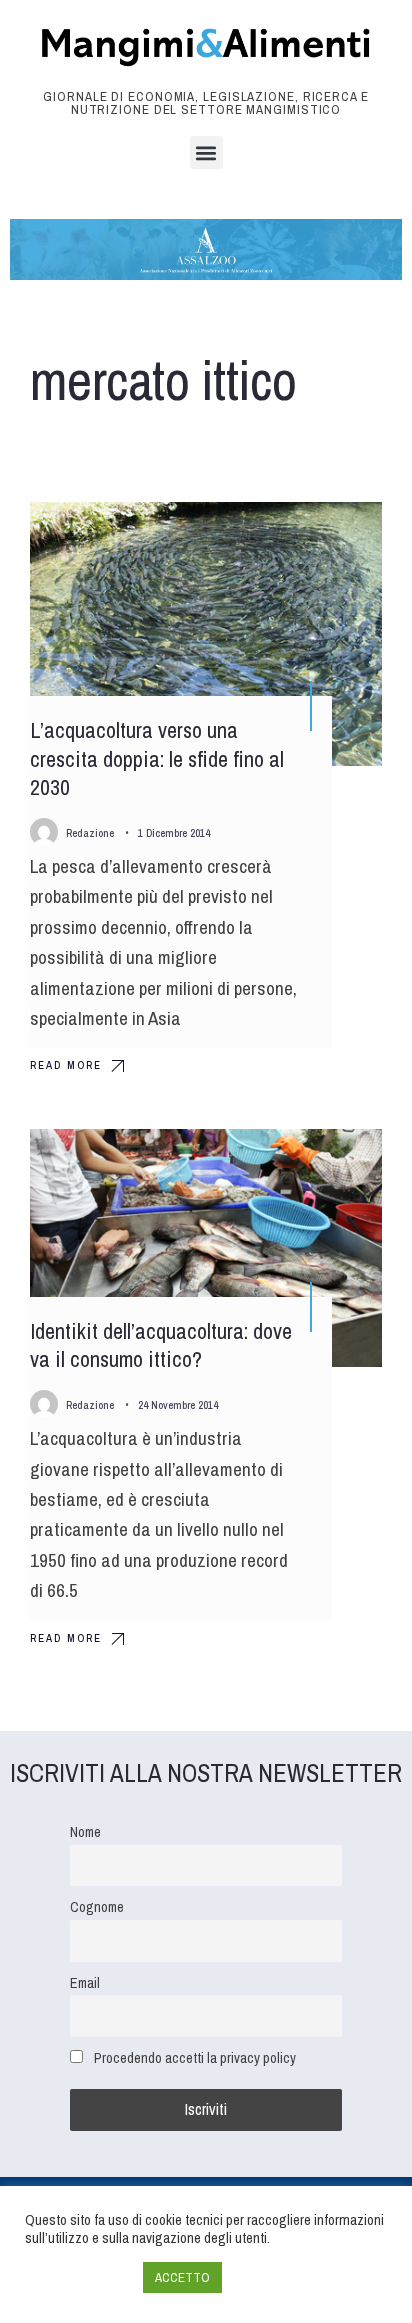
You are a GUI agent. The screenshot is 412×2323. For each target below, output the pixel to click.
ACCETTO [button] (182, 2277)
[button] (206, 152)
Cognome (97, 1906)
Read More (66, 1065)
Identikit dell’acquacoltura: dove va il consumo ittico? (161, 1345)
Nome (85, 1831)
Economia (329, 535)
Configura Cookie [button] (79, 2278)
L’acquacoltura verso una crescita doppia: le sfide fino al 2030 (157, 758)
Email (85, 1982)
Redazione (90, 833)
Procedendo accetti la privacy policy (195, 2057)
